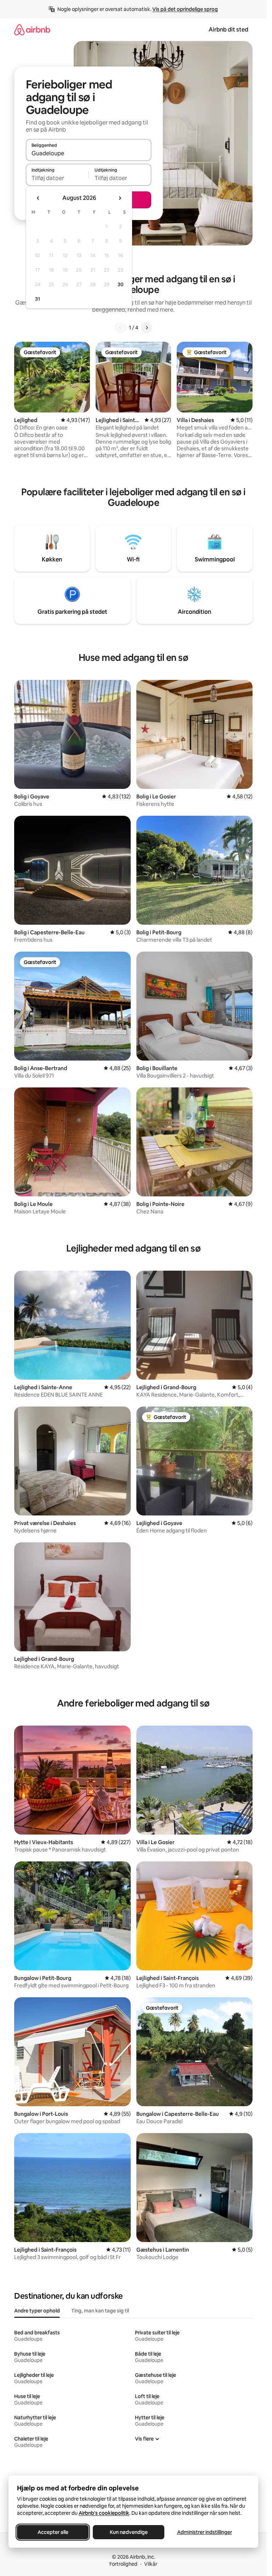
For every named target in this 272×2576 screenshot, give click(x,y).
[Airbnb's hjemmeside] (32, 30)
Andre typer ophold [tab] (37, 2311)
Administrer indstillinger (205, 2532)
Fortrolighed (123, 2564)
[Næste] (147, 328)
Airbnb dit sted (228, 30)
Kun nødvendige (129, 2532)
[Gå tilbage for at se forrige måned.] (38, 198)
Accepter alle (53, 2532)
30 (121, 284)
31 (38, 299)
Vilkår (151, 2564)
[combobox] (89, 153)
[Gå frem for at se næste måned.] (120, 198)
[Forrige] (120, 328)
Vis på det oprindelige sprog (185, 9)
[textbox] (57, 178)
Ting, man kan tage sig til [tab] (100, 2311)
